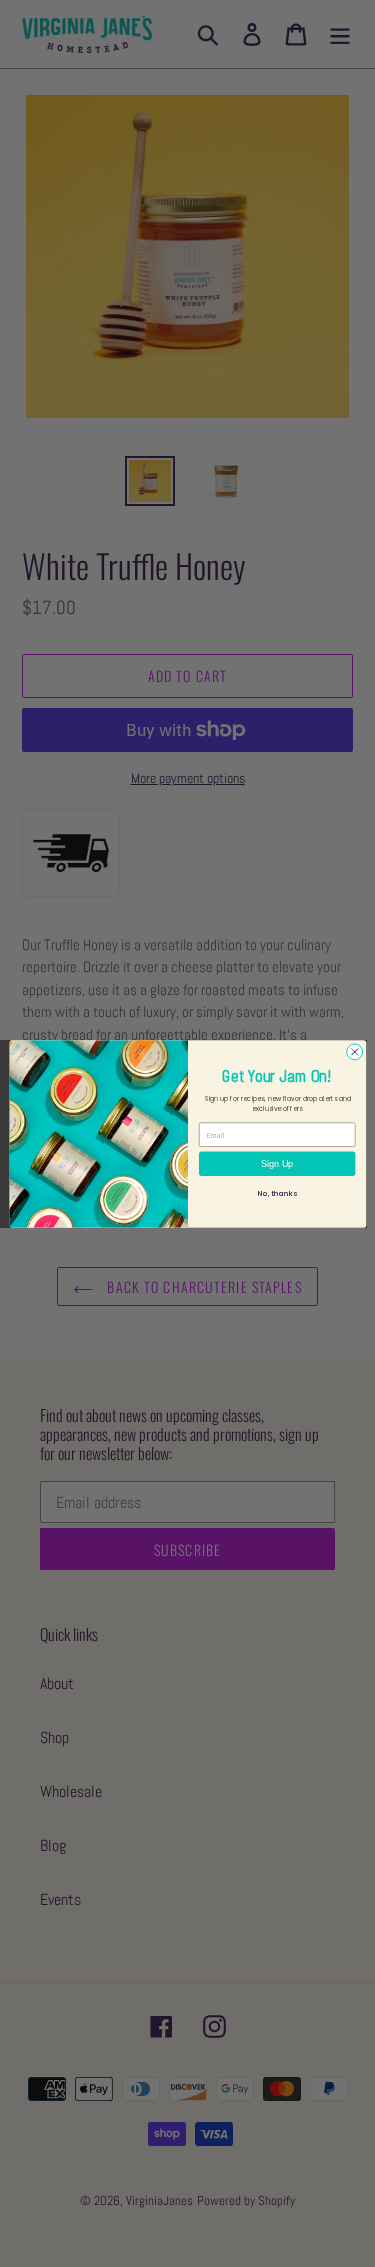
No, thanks (276, 1193)
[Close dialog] (354, 1051)
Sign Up (277, 1163)
